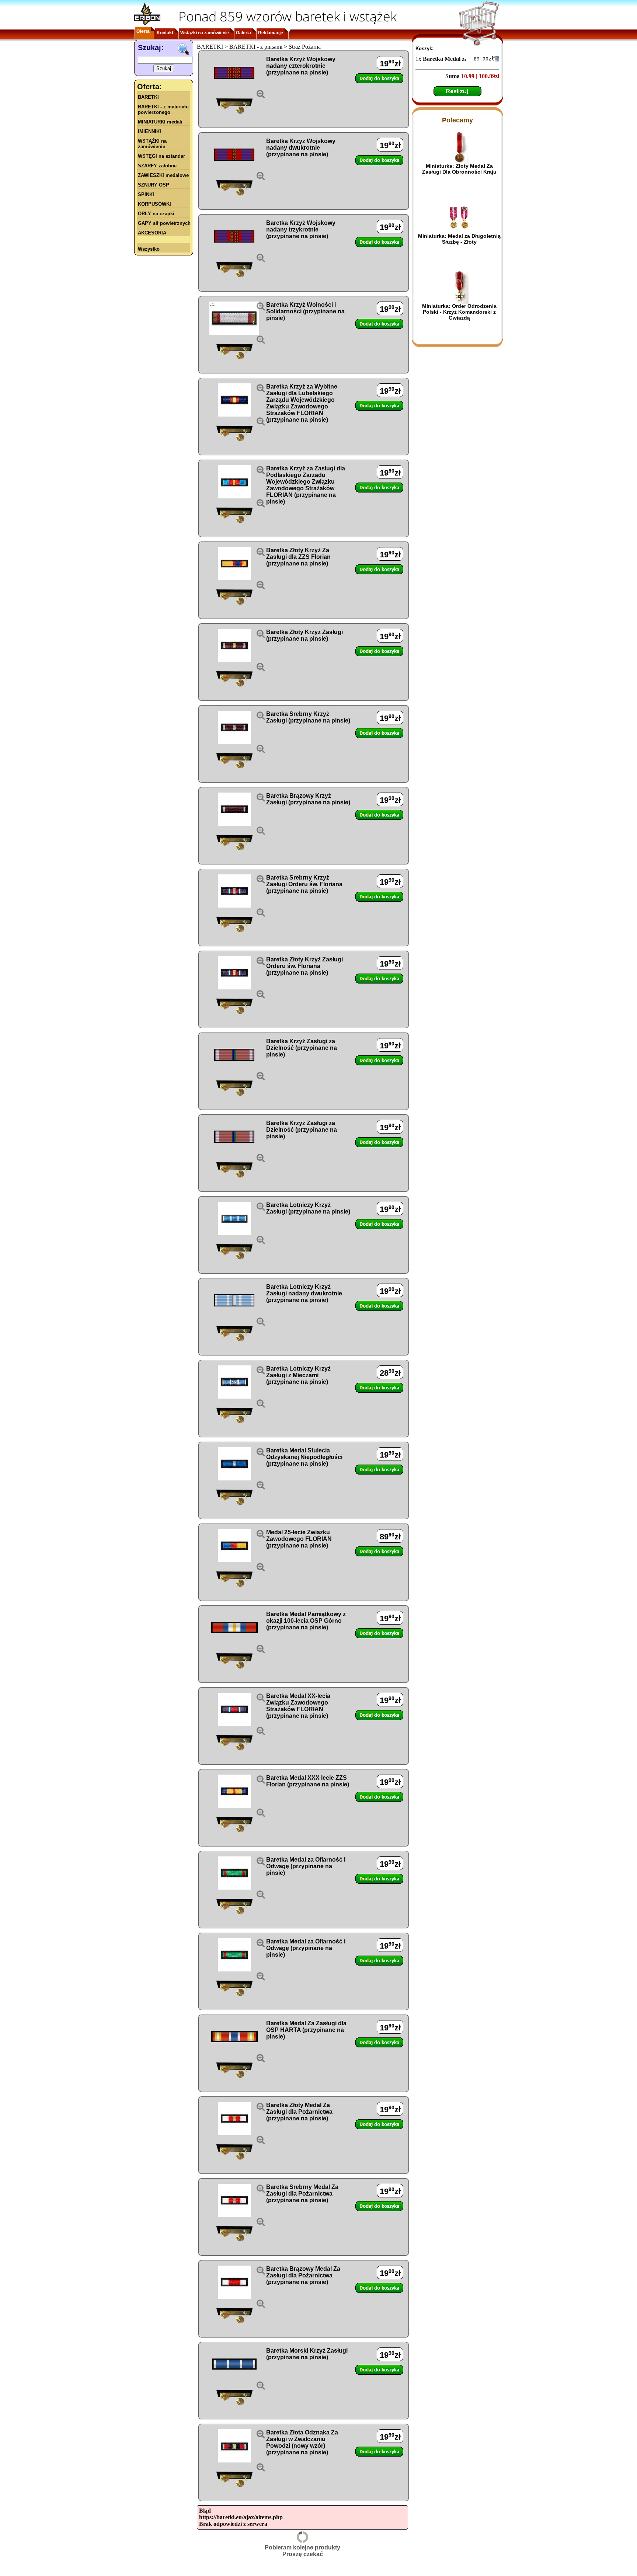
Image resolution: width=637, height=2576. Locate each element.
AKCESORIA (152, 233)
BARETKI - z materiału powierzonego (163, 109)
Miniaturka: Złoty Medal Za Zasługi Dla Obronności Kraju (459, 169)
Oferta (143, 31)
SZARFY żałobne (157, 166)
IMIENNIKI (149, 131)
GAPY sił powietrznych (164, 223)
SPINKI (146, 194)
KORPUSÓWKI (154, 204)
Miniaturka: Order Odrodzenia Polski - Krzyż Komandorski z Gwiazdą (459, 312)
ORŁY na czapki (156, 214)
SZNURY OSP (154, 185)
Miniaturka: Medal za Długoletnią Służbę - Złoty (459, 239)
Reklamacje (271, 33)
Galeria (243, 33)
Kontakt (165, 33)
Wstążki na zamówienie (205, 33)
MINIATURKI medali (160, 122)
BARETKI (148, 97)
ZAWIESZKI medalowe (163, 175)
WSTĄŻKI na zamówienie (152, 144)
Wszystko (149, 249)
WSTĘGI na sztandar (161, 156)
